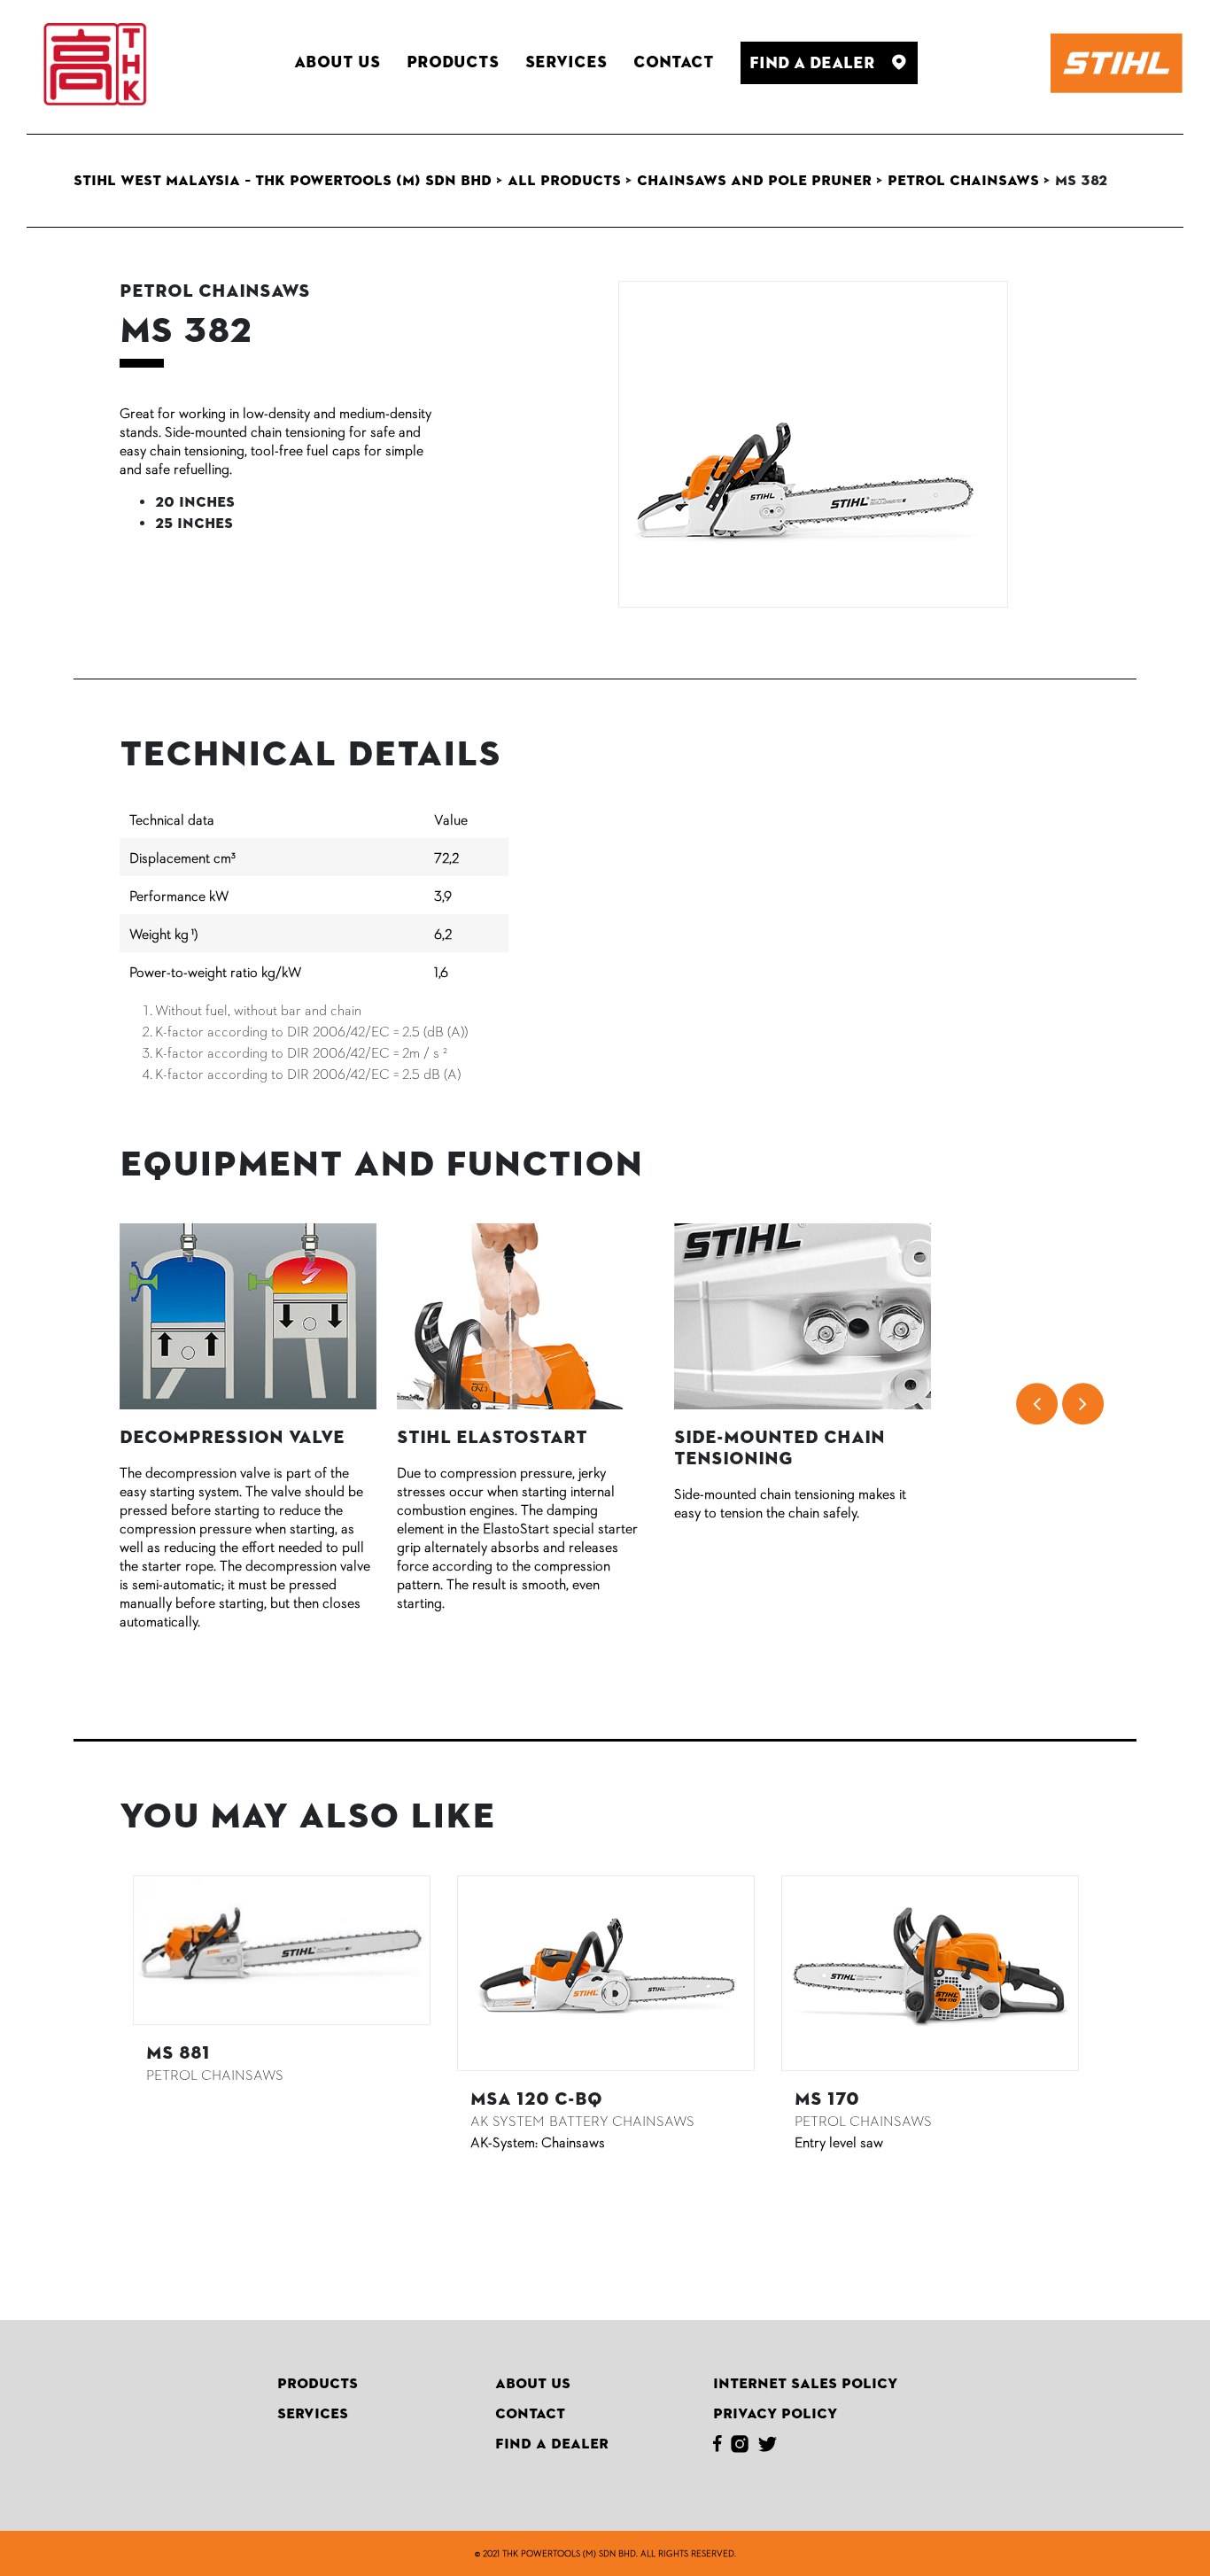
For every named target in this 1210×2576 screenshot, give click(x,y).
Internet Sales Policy (805, 2384)
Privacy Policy (775, 2414)
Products (318, 2384)
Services (313, 2414)
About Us (533, 2384)
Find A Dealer (552, 2444)
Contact (530, 2414)
